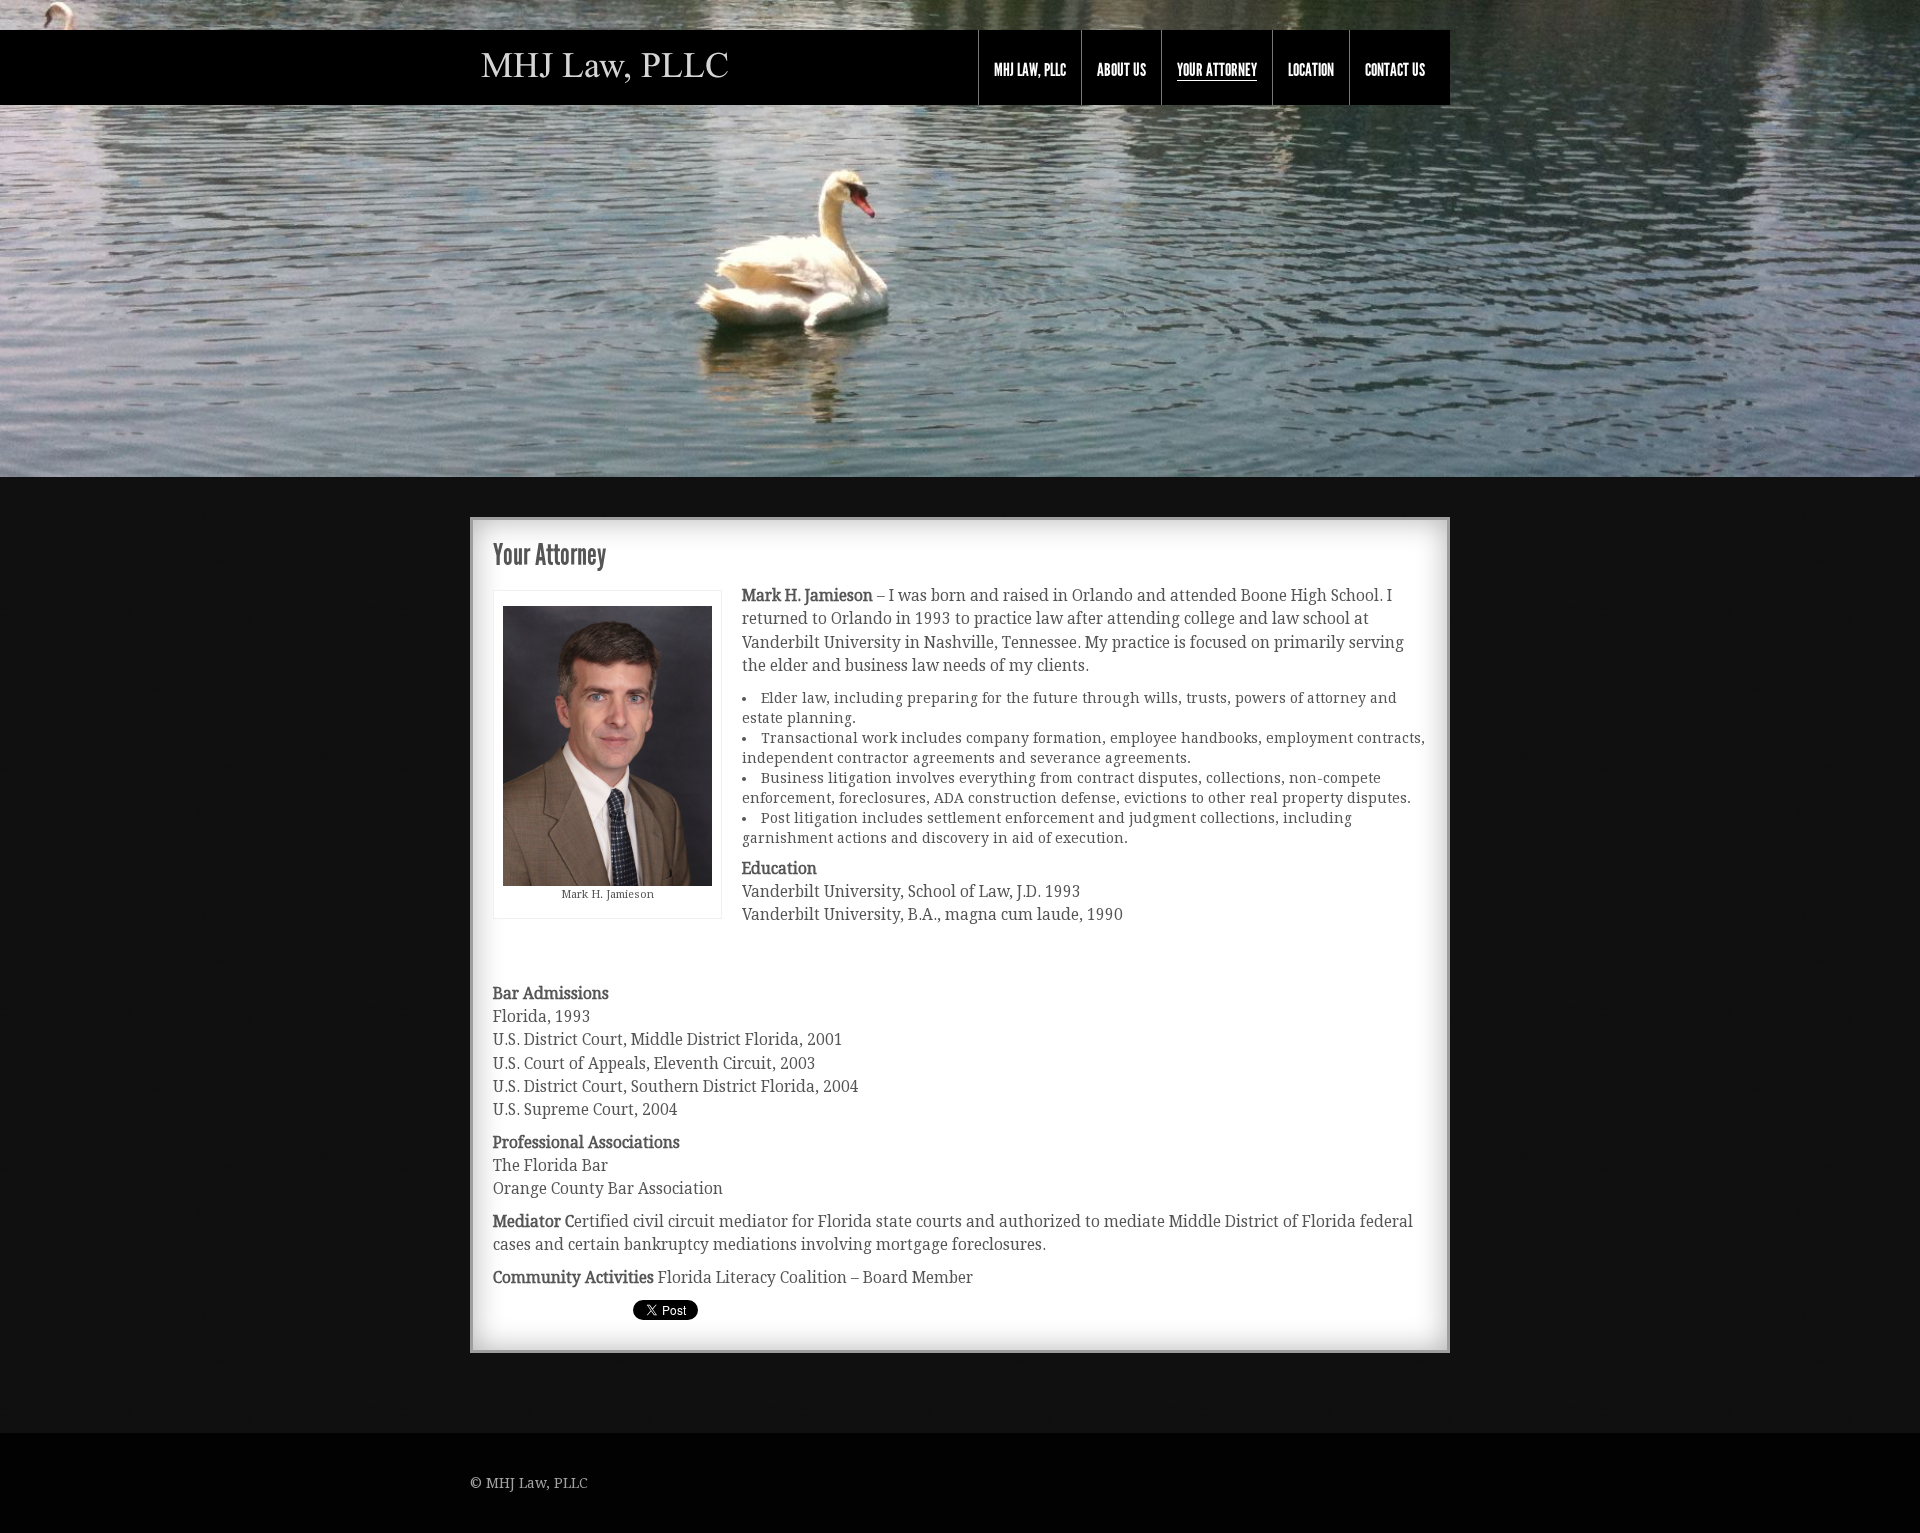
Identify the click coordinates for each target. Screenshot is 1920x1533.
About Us (1121, 70)
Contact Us (1395, 70)
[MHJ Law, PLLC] (605, 66)
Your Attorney (1217, 70)
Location (1311, 70)
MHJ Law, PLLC (1030, 70)
